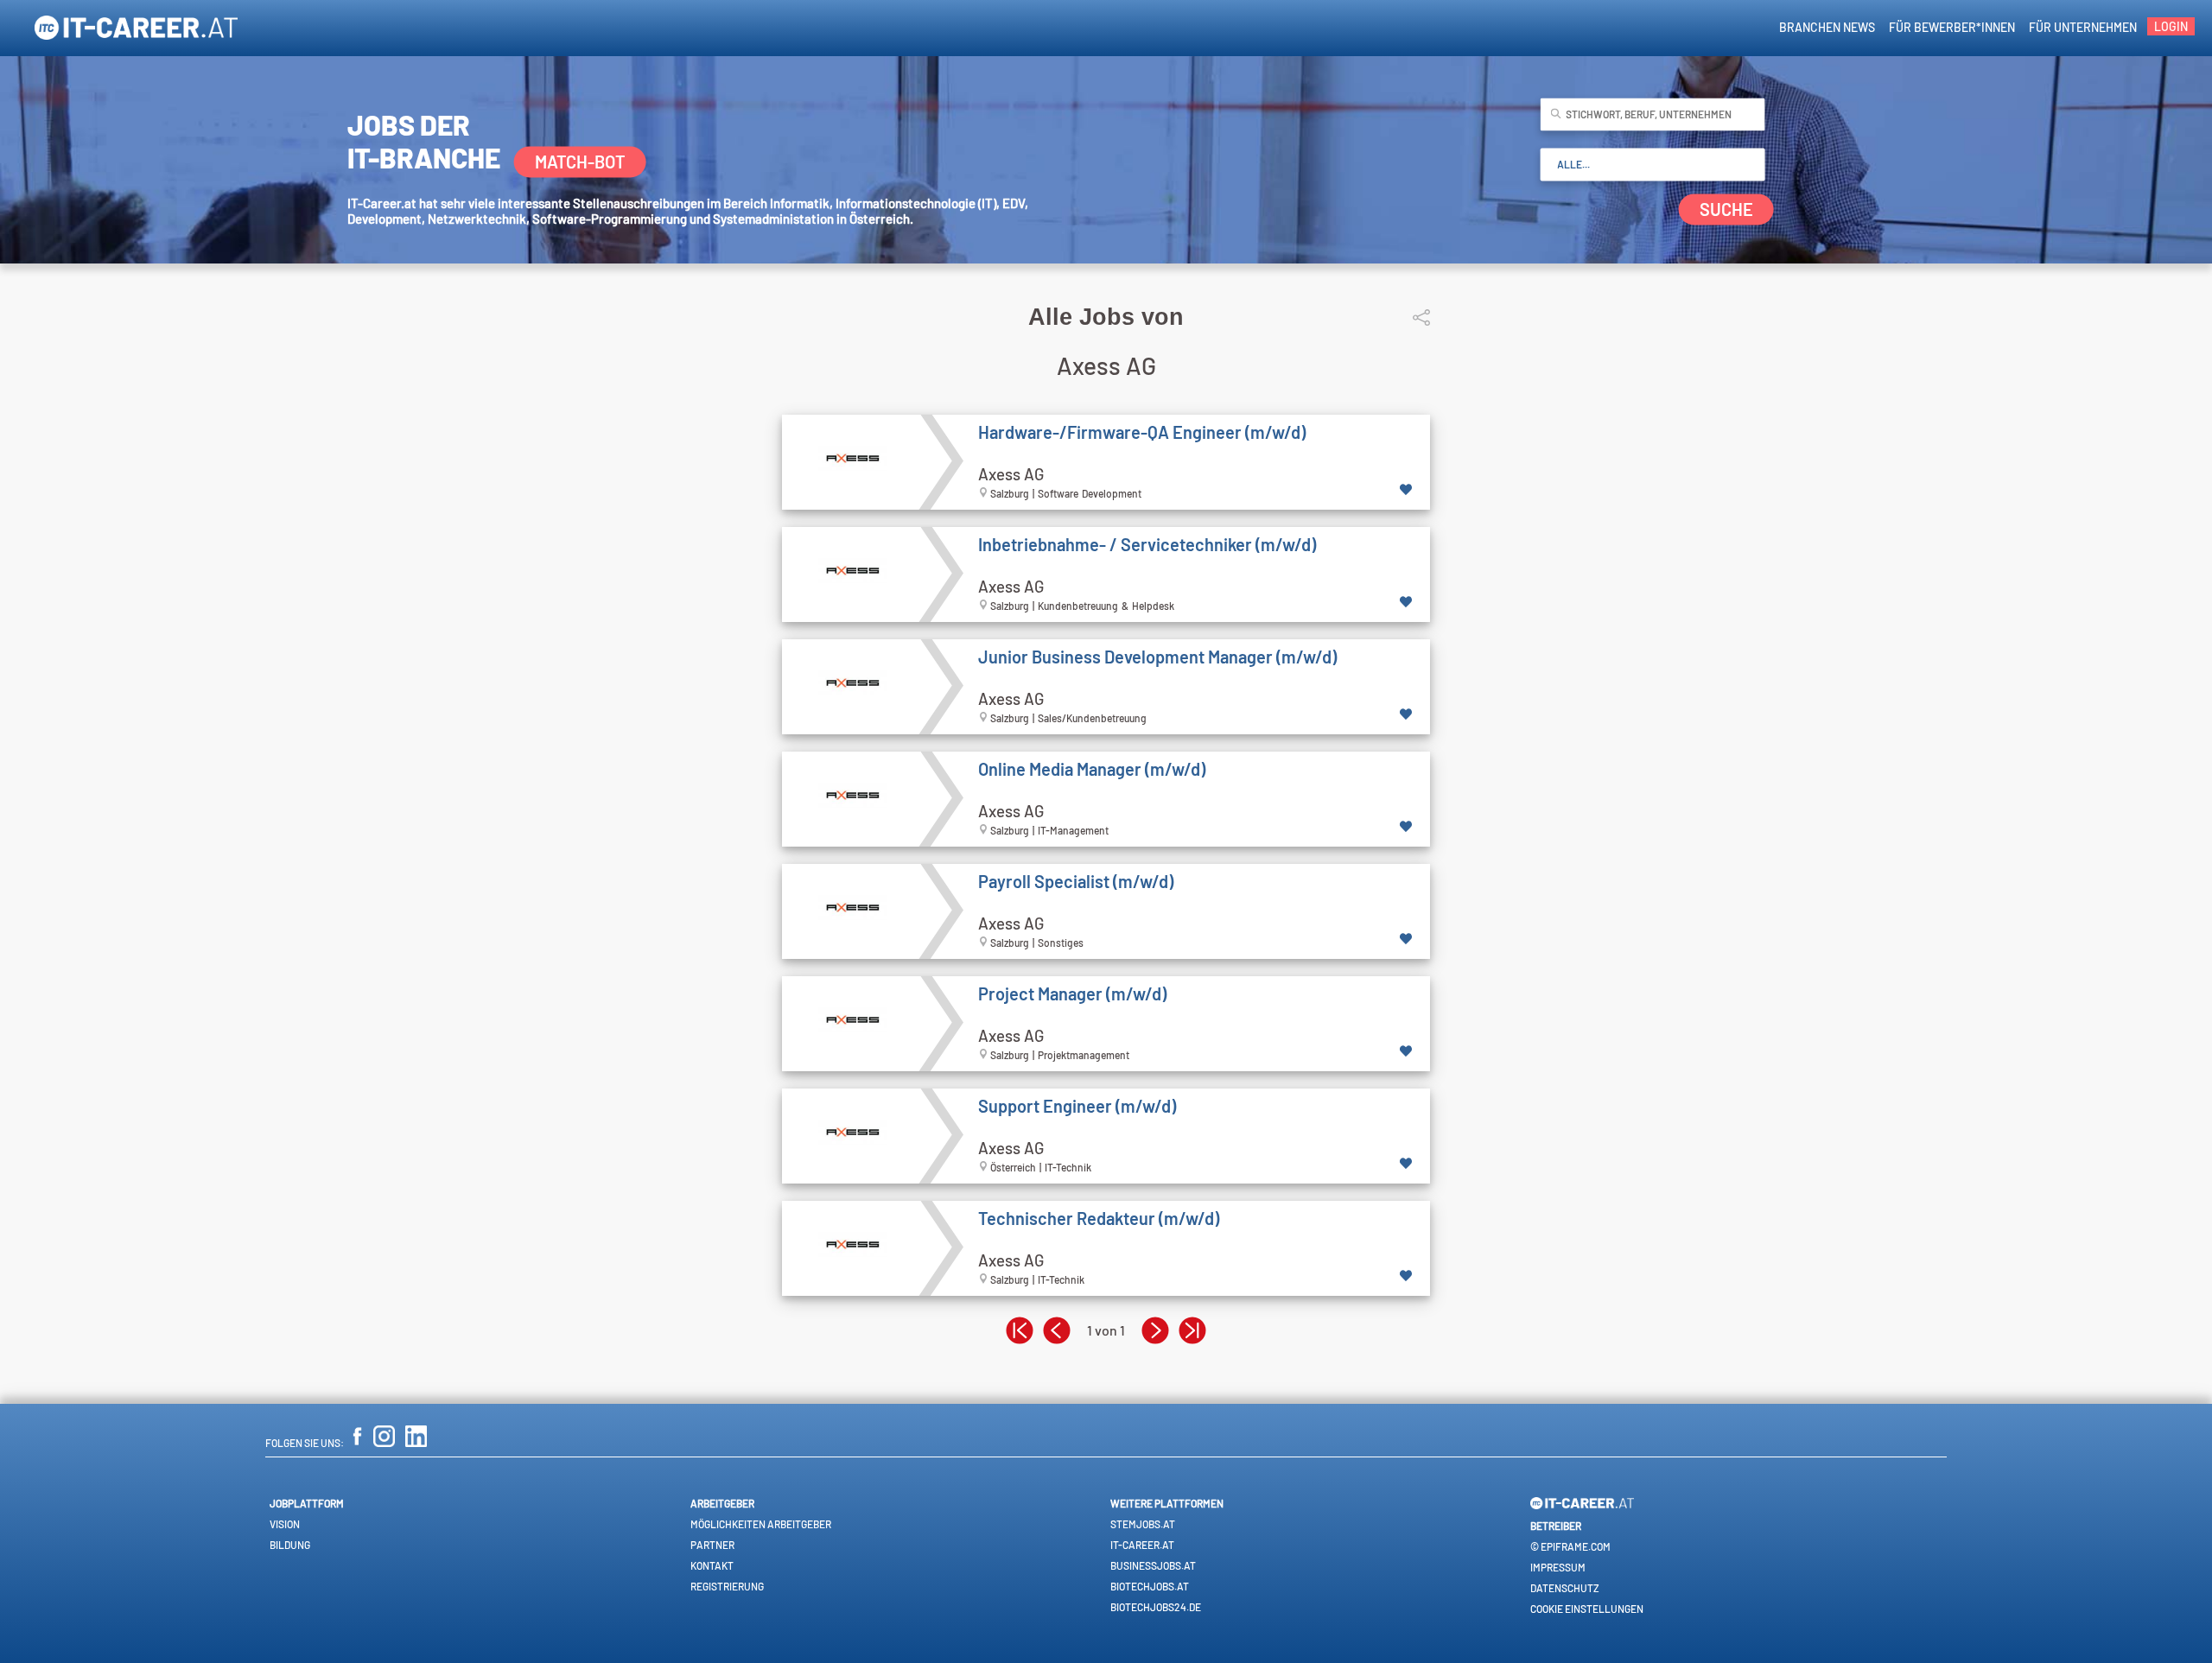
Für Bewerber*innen (1952, 27)
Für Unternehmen (2083, 27)
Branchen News (1827, 27)
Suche (1726, 210)
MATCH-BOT (580, 162)
